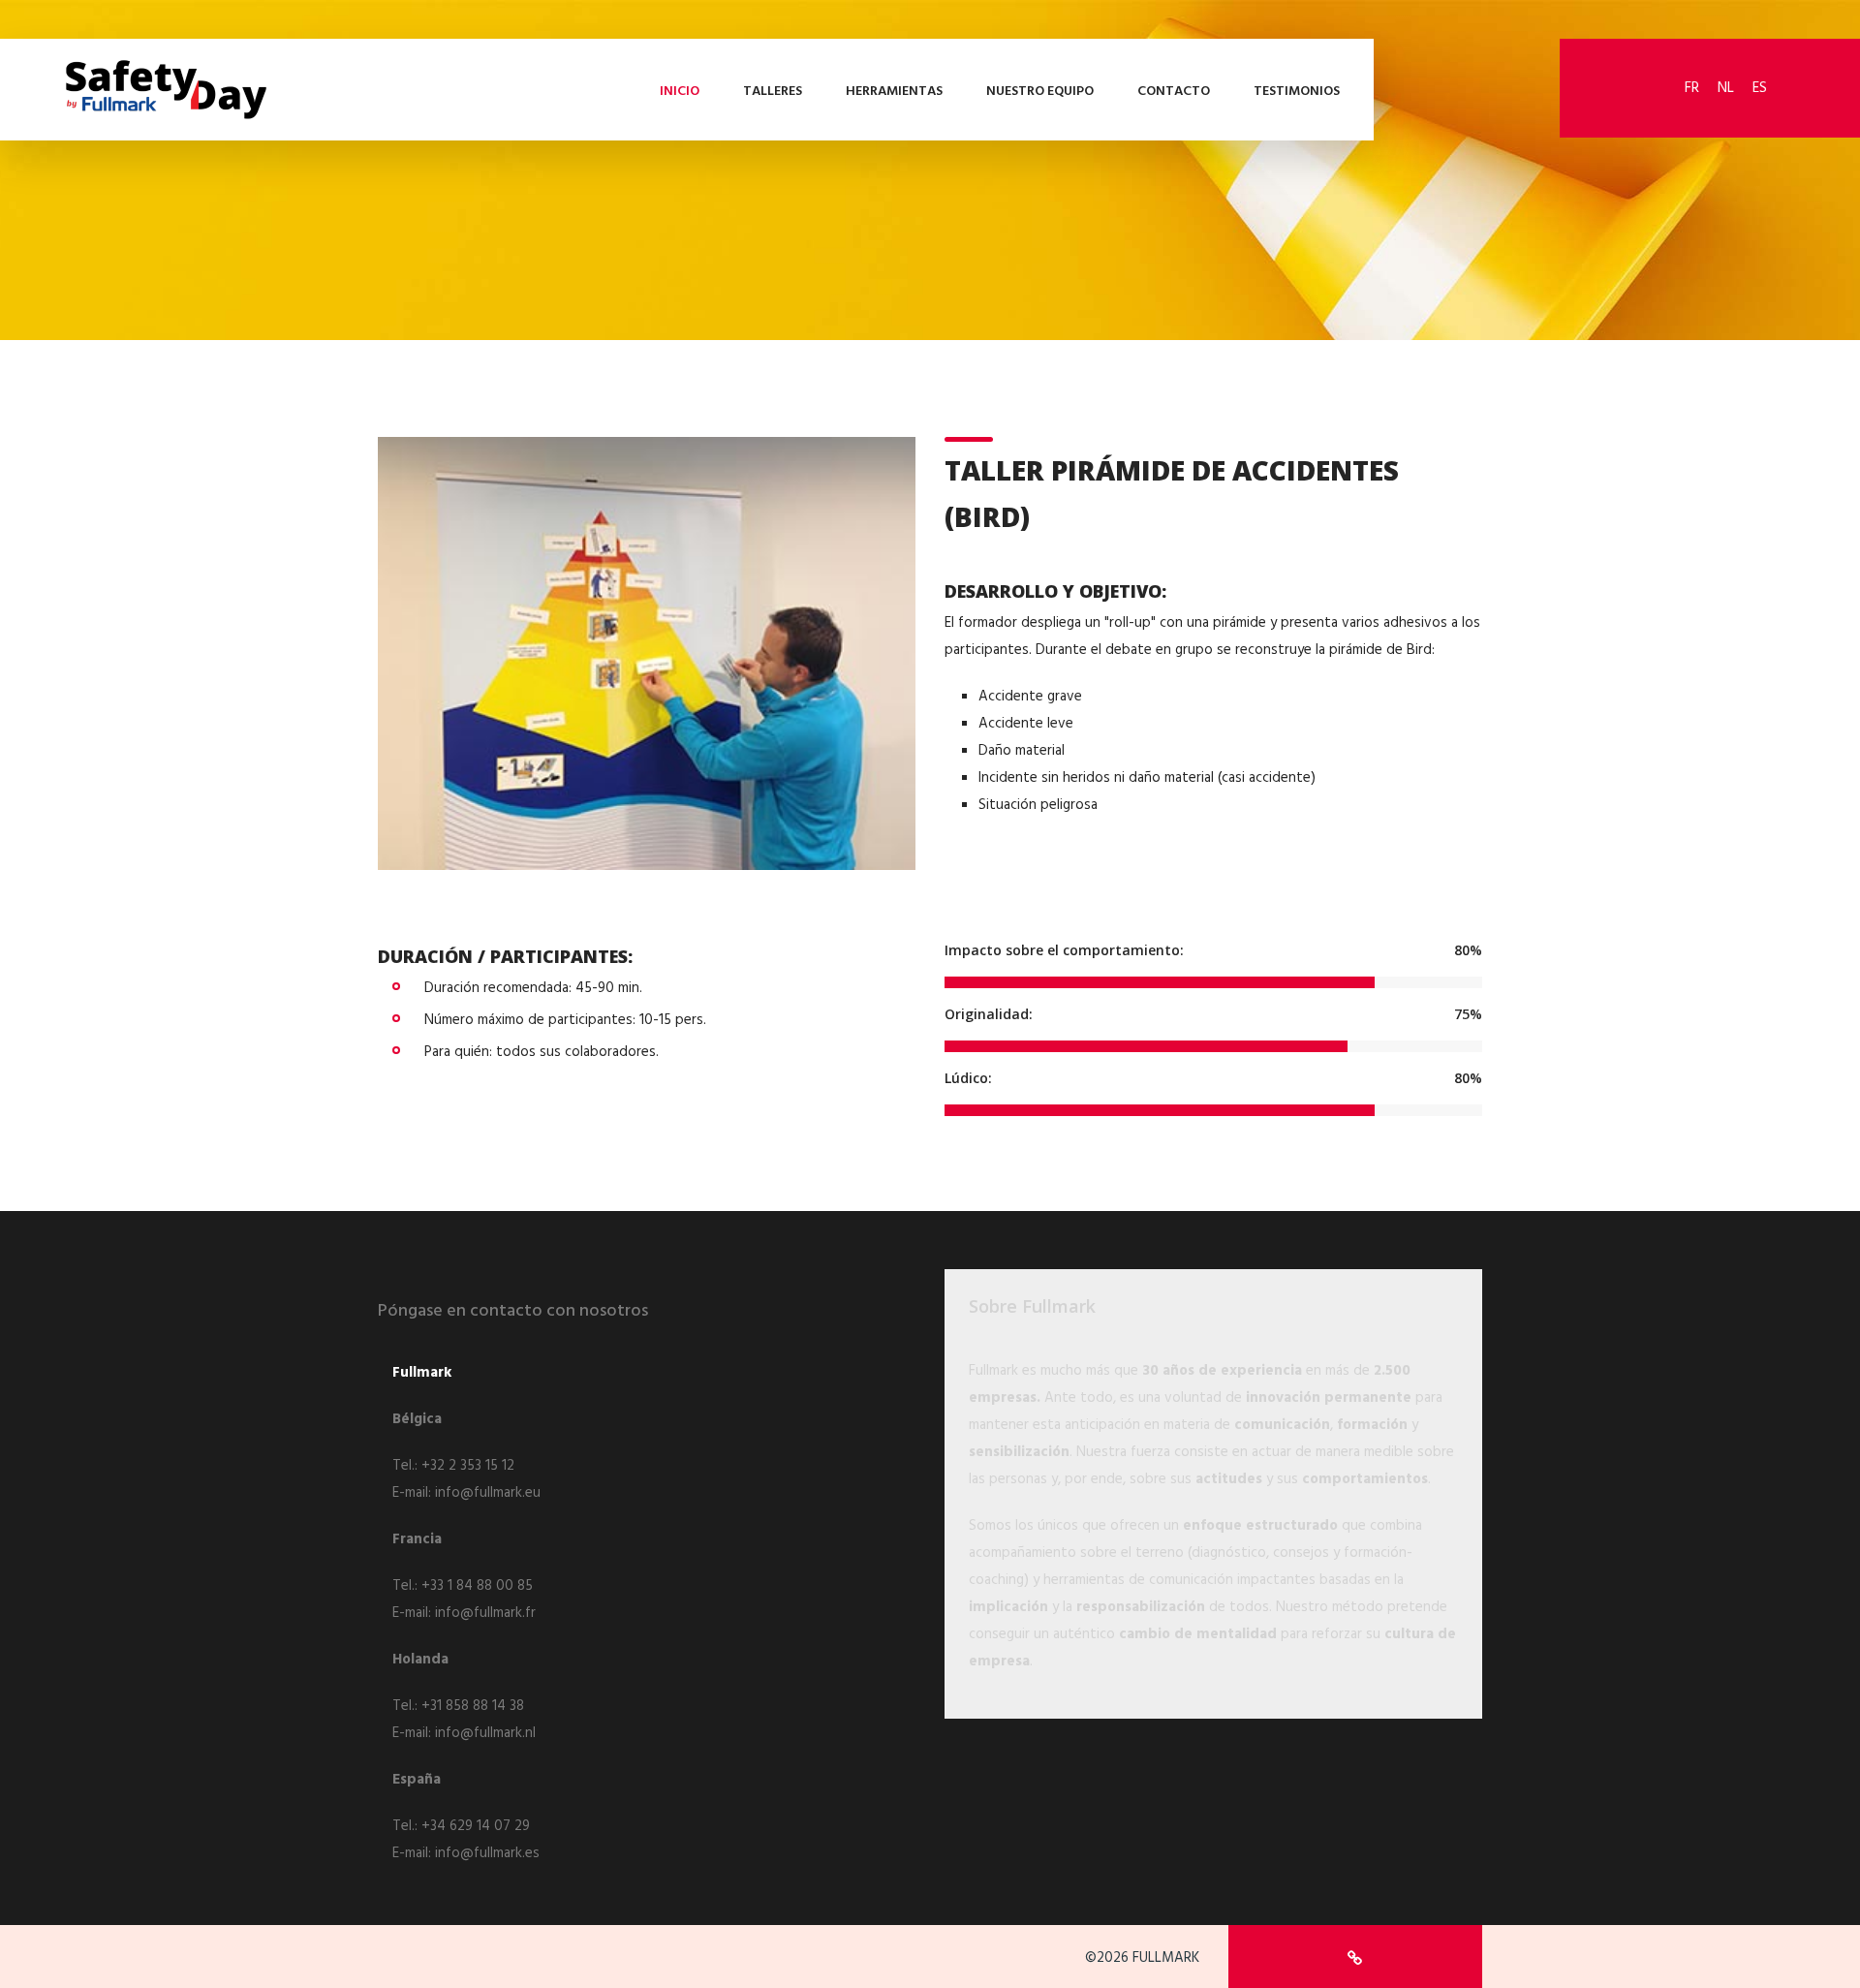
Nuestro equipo (1040, 92)
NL (1726, 88)
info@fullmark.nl (485, 1733)
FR (1692, 88)
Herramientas (894, 92)
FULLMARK (1166, 1958)
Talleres (773, 92)
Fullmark (422, 1373)
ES (1760, 88)
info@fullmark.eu (488, 1493)
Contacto (1174, 92)
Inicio (680, 92)
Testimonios (1297, 92)
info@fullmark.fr (485, 1613)
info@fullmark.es (487, 1853)
